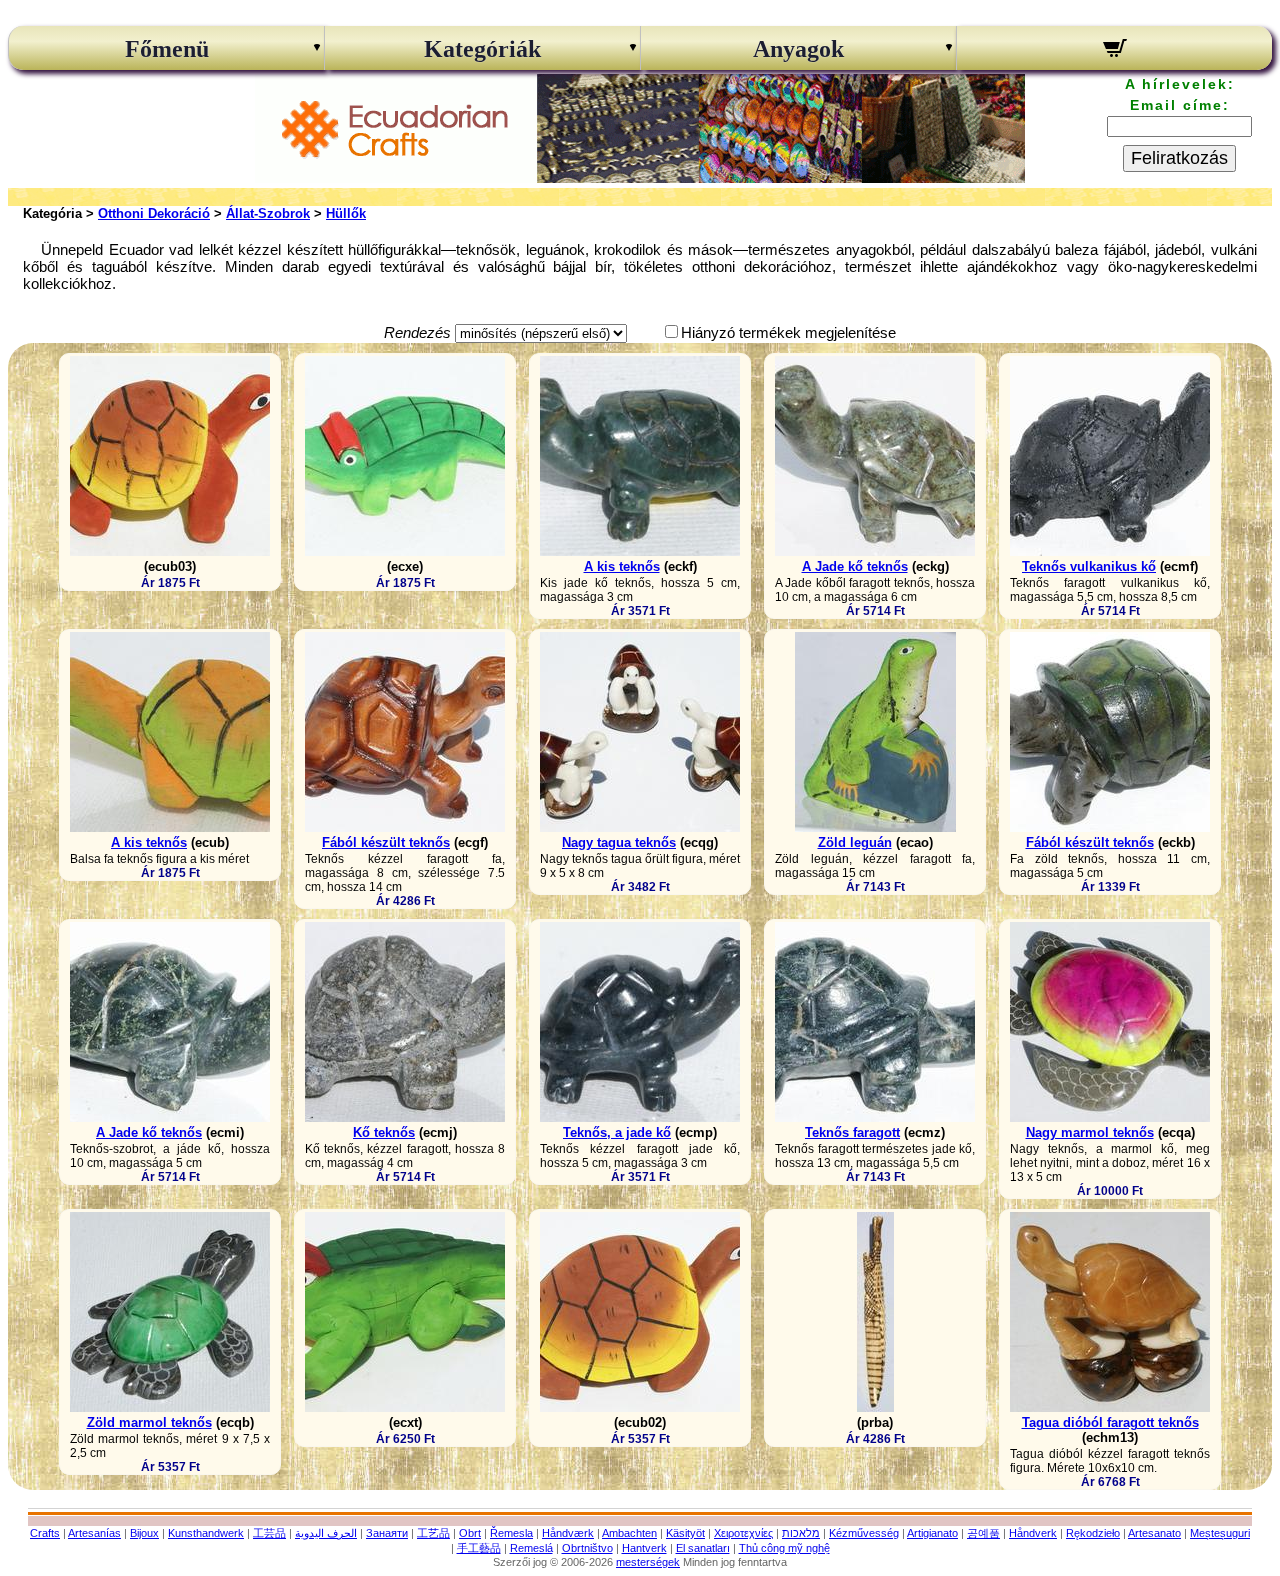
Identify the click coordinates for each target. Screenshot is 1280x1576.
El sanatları (703, 1548)
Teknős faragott (852, 1132)
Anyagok (798, 49)
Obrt (470, 1533)
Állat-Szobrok (268, 213)
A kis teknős (622, 566)
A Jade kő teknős (855, 566)
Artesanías (94, 1533)
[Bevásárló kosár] (1114, 51)
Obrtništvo (587, 1548)
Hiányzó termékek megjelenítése (788, 332)
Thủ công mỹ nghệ (784, 1548)
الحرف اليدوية (326, 1533)
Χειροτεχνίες (743, 1533)
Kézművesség (864, 1533)
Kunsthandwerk (206, 1533)
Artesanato (1154, 1533)
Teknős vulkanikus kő (1089, 566)
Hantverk (644, 1548)
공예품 (983, 1533)
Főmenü (167, 49)
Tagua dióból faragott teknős (1110, 1422)
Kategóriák (482, 49)
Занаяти (387, 1533)
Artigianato (932, 1533)
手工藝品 (479, 1548)
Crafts (45, 1533)
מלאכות (801, 1533)
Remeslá (531, 1548)
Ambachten (629, 1533)
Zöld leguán (855, 842)
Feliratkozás (1179, 158)
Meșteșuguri (1220, 1533)
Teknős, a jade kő (617, 1132)
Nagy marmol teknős (1090, 1132)
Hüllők (346, 213)
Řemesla (511, 1533)
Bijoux (144, 1533)
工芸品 (269, 1533)
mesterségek (648, 1562)
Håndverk (1033, 1533)
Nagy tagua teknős (619, 842)
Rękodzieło (1093, 1533)
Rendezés (417, 332)
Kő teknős (384, 1132)
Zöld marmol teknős (149, 1422)
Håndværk (568, 1533)
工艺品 (433, 1533)
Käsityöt (685, 1533)
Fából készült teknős (386, 842)
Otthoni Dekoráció (154, 213)
